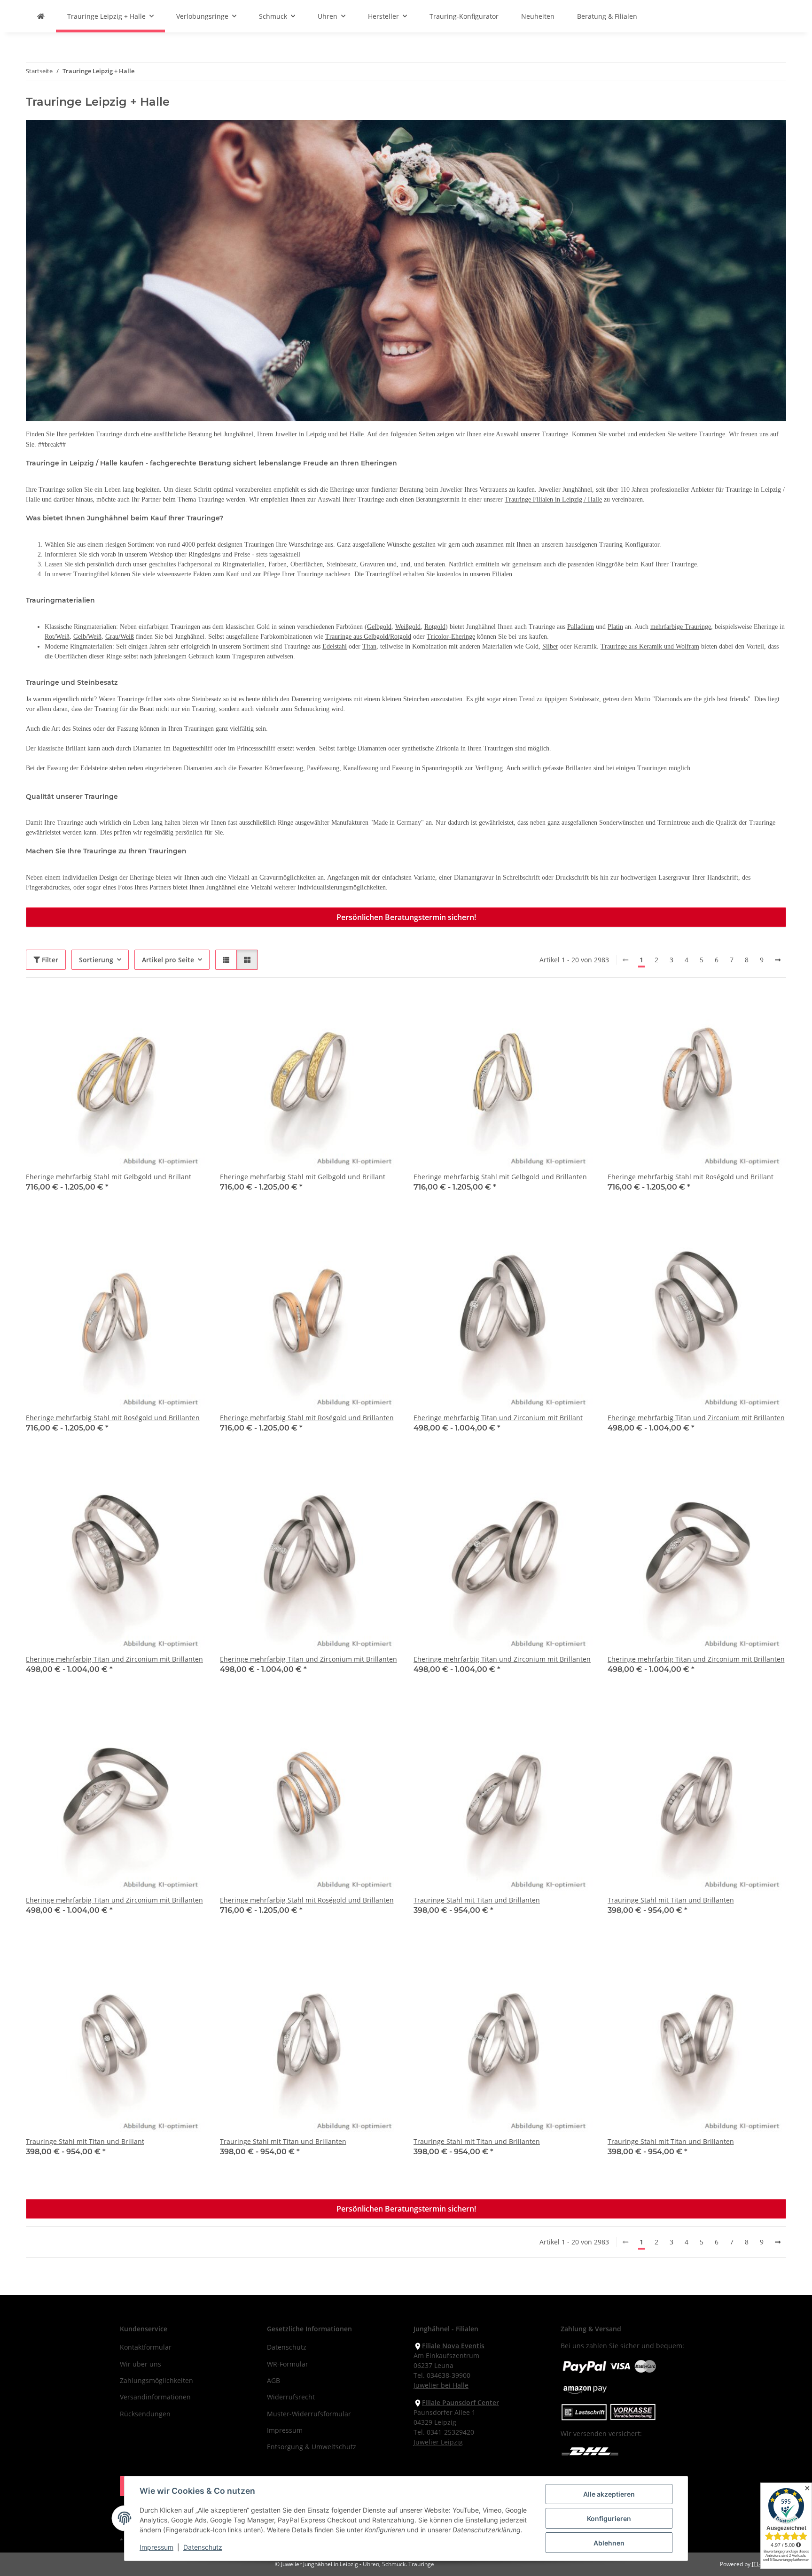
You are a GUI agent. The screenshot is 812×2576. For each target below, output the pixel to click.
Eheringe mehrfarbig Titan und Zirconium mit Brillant (498, 1418)
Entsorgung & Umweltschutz (312, 2447)
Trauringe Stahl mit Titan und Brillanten (477, 1900)
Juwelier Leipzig (438, 2442)
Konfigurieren (609, 2518)
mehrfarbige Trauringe (681, 627)
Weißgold (408, 627)
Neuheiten (538, 16)
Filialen (502, 574)
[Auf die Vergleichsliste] (164, 1009)
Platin (615, 627)
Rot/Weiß (57, 637)
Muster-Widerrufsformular (309, 2414)
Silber (550, 646)
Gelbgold (379, 627)
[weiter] (778, 960)
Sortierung (96, 960)
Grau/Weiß (120, 637)
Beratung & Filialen (607, 16)
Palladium (581, 627)
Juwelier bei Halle (441, 2385)
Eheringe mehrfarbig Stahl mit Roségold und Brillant (691, 1177)
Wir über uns (141, 2364)
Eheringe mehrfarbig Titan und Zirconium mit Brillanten (696, 1418)
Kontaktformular (146, 2347)
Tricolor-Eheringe (451, 637)
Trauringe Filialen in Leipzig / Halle (553, 499)
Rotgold (435, 627)
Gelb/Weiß (87, 637)
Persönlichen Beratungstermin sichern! (406, 917)
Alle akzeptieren (609, 2494)
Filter (49, 960)
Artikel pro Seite (168, 960)
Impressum (156, 2547)
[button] (226, 960)
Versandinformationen (155, 2397)
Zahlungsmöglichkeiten (156, 2380)
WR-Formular (288, 2364)
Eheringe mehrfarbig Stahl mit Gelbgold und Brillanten (500, 1177)
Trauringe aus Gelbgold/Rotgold (368, 637)
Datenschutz (203, 2547)
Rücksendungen (145, 2414)
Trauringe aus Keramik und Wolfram (650, 646)
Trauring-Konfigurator (464, 16)
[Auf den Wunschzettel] (189, 1009)
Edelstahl (335, 646)
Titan (369, 646)
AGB (273, 2380)
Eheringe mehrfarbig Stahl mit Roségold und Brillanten (113, 1418)
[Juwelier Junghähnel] (41, 16)
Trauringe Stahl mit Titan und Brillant (85, 2141)
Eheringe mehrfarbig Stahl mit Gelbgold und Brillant (109, 1177)
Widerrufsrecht (291, 2397)
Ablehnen (609, 2543)
